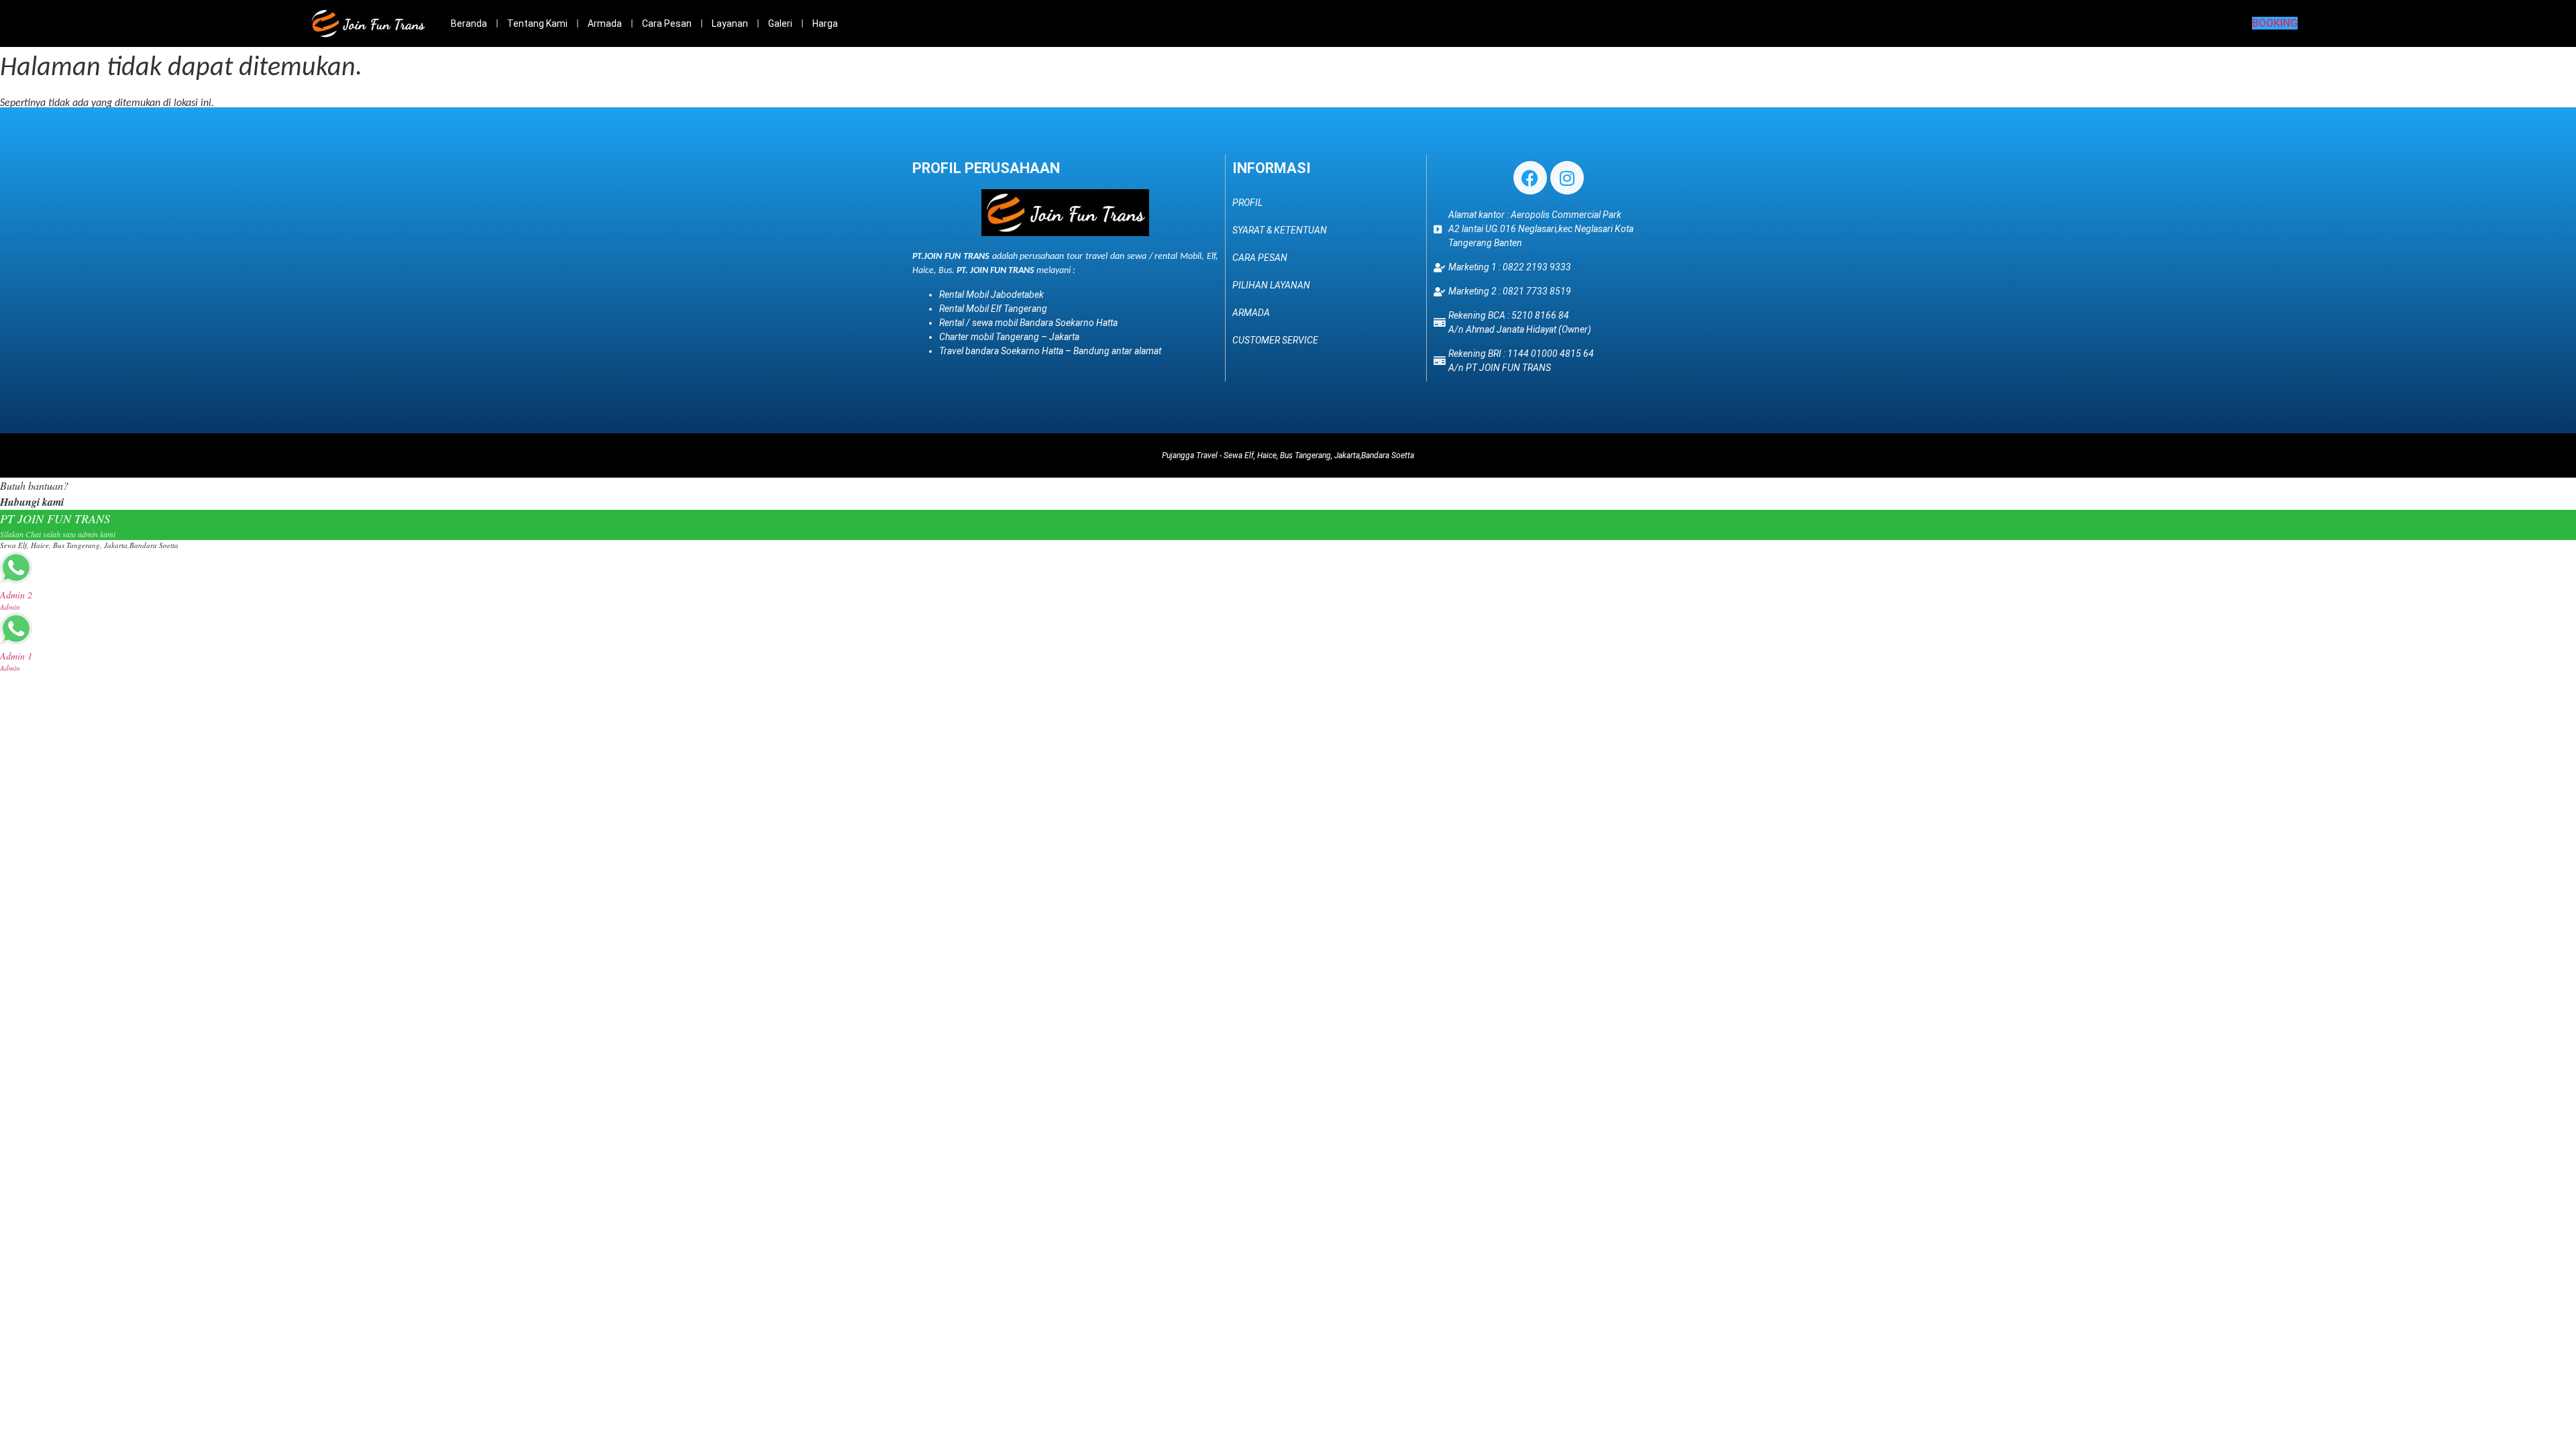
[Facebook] (1530, 178)
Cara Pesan (667, 23)
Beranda (469, 23)
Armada (605, 23)
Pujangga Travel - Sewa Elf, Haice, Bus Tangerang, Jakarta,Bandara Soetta (1288, 455)
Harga (825, 23)
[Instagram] (1567, 178)
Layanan (730, 23)
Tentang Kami (537, 23)
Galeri (780, 23)
